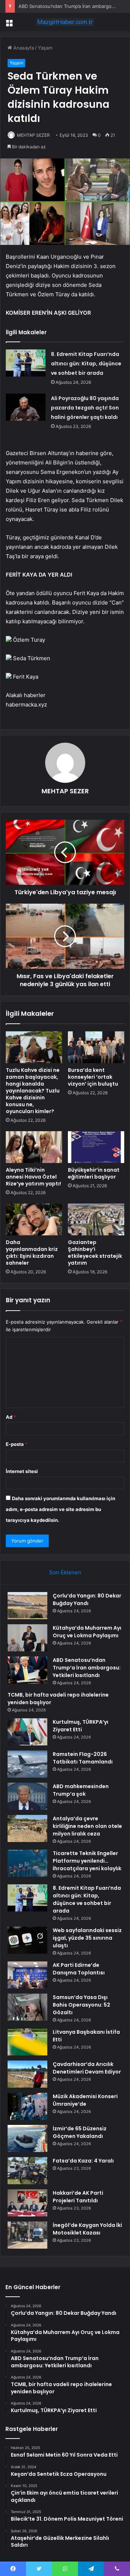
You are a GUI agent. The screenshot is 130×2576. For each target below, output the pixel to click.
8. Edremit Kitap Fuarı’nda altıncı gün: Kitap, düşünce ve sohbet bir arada (86, 364)
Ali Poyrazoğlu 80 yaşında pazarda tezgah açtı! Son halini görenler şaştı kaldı (85, 408)
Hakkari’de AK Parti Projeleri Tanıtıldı (78, 2197)
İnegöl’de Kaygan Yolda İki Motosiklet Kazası (87, 2229)
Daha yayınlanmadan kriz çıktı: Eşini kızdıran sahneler (32, 1253)
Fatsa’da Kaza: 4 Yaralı (83, 2161)
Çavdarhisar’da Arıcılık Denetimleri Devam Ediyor (87, 2068)
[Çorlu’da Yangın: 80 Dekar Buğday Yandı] (27, 1606)
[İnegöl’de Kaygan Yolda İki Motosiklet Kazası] (27, 2235)
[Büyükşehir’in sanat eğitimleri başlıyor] (96, 1147)
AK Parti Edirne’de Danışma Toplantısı (79, 1969)
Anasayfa (23, 48)
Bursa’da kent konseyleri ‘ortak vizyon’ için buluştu (93, 1077)
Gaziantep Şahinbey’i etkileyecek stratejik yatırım (95, 1253)
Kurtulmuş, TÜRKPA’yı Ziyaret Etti (81, 1726)
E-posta (17, 1444)
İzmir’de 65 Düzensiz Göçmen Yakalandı (80, 2132)
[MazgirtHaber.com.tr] (65, 22)
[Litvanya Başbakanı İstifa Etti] (27, 2042)
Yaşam (45, 48)
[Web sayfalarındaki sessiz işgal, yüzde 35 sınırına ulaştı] (27, 1940)
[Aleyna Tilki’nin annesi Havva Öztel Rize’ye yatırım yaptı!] (34, 1147)
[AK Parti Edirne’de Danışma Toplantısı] (27, 1975)
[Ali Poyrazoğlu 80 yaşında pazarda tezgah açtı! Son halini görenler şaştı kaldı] (26, 407)
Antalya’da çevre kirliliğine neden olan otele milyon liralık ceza (87, 1826)
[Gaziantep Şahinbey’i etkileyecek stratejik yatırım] (96, 1219)
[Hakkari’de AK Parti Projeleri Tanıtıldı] (27, 2203)
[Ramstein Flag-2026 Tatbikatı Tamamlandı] (27, 1764)
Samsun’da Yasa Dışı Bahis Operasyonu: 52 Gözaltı (81, 2005)
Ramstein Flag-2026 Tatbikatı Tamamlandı (83, 1758)
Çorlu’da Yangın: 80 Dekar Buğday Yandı (87, 1599)
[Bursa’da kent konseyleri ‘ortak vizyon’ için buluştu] (96, 1047)
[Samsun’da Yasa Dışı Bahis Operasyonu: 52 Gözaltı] (27, 2007)
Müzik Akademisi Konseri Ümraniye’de (85, 2100)
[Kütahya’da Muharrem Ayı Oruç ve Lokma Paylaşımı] (27, 1638)
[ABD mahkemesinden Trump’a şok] (27, 1796)
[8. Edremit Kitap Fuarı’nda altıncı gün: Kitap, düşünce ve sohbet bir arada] (26, 363)
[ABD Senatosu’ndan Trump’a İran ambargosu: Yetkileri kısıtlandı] (27, 1670)
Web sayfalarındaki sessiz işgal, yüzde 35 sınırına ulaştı (87, 1938)
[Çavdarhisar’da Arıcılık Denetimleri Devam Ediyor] (27, 2074)
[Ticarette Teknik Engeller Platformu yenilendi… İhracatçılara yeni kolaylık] (27, 1863)
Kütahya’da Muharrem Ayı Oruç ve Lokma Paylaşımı (87, 1632)
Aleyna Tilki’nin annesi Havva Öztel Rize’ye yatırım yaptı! (33, 1177)
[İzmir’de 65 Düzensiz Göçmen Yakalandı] (27, 2138)
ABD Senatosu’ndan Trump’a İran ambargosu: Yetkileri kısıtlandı (87, 1668)
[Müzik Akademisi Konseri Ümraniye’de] (27, 2106)
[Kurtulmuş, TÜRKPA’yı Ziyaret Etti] (27, 1732)
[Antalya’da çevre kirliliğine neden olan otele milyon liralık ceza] (27, 1828)
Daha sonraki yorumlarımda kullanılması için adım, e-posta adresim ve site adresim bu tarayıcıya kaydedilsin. (60, 1509)
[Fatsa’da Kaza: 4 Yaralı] (27, 2171)
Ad (11, 1417)
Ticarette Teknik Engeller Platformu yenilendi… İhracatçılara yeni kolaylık (87, 1861)
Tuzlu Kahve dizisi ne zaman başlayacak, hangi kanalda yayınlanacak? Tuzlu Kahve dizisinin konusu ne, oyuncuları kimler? (33, 1091)
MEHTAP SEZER (33, 135)
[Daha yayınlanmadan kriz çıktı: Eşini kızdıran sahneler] (34, 1219)
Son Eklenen (65, 1572)
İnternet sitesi (22, 1471)
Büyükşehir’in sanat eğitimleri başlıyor (94, 1173)
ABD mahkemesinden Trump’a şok (81, 1790)
